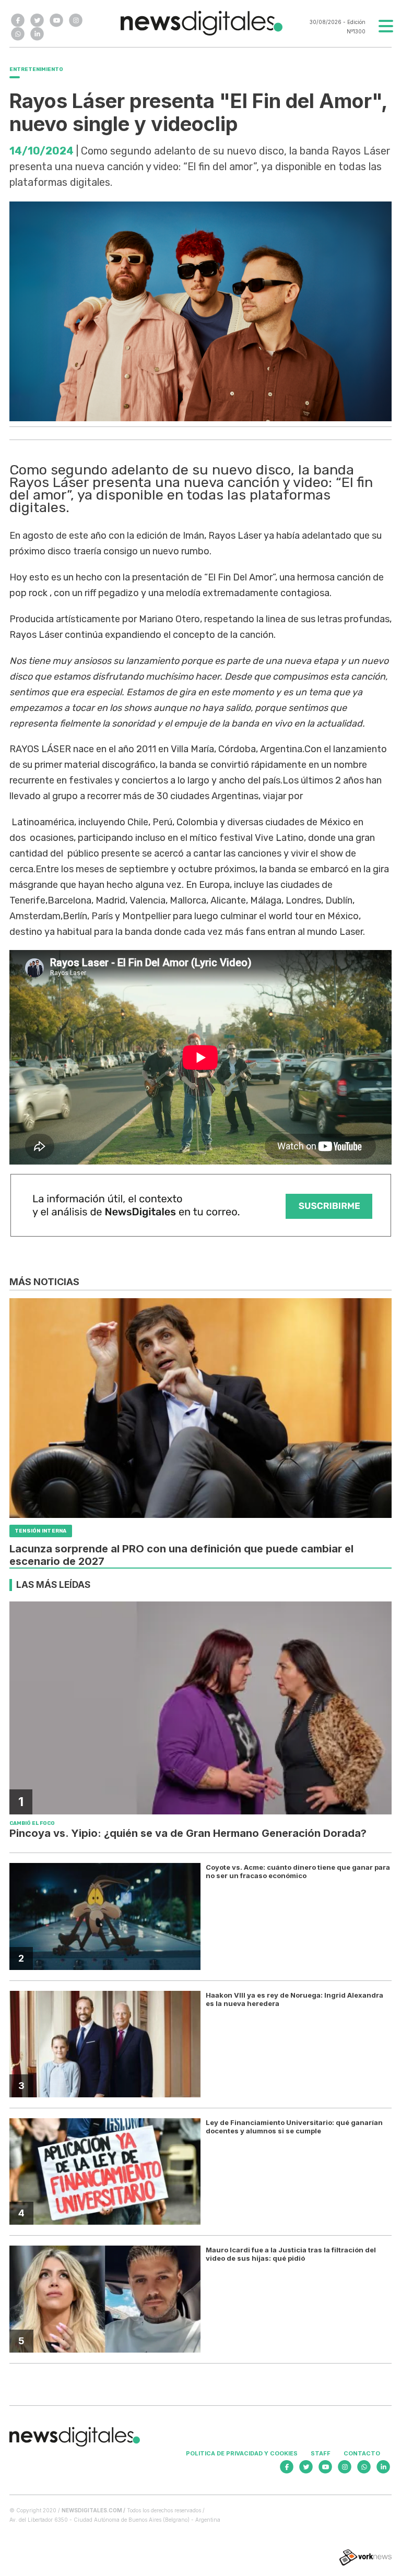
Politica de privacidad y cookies (242, 2453)
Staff (321, 2453)
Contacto (362, 2453)
